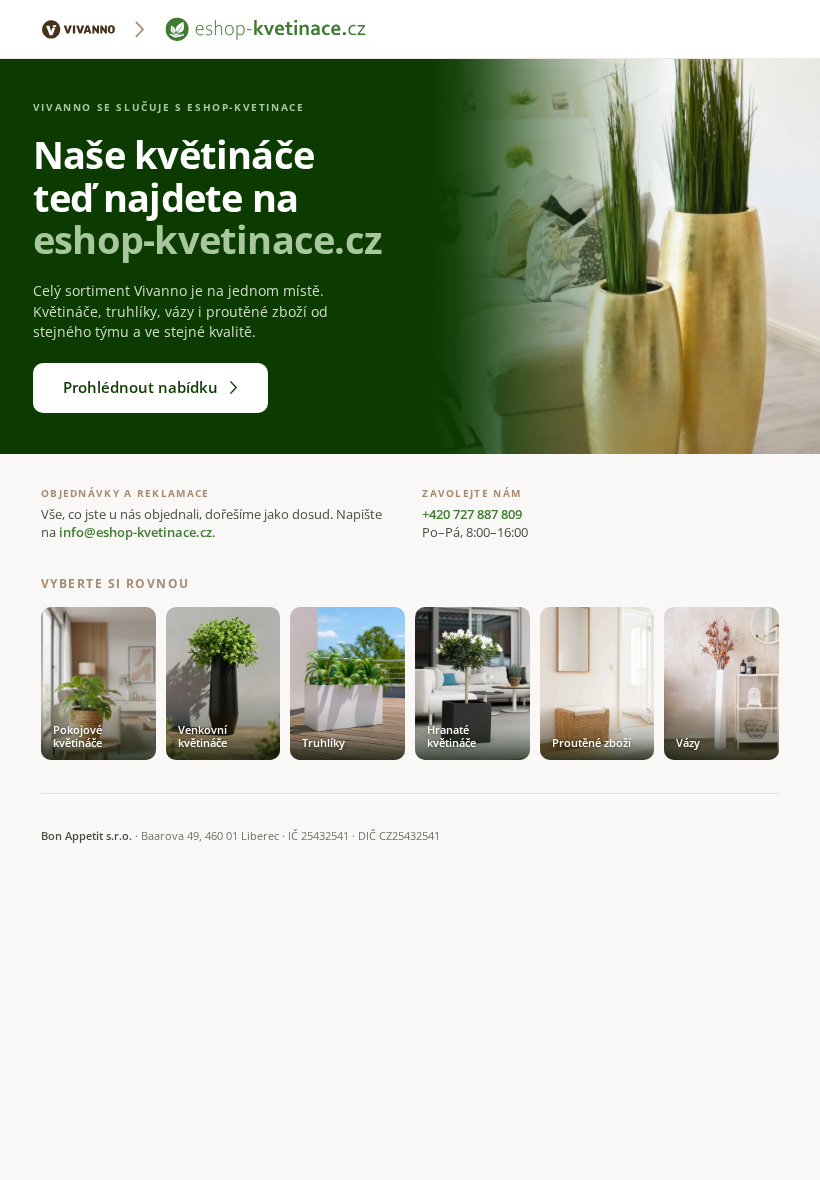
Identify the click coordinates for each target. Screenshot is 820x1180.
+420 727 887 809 (472, 514)
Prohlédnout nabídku (140, 387)
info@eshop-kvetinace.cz (135, 532)
